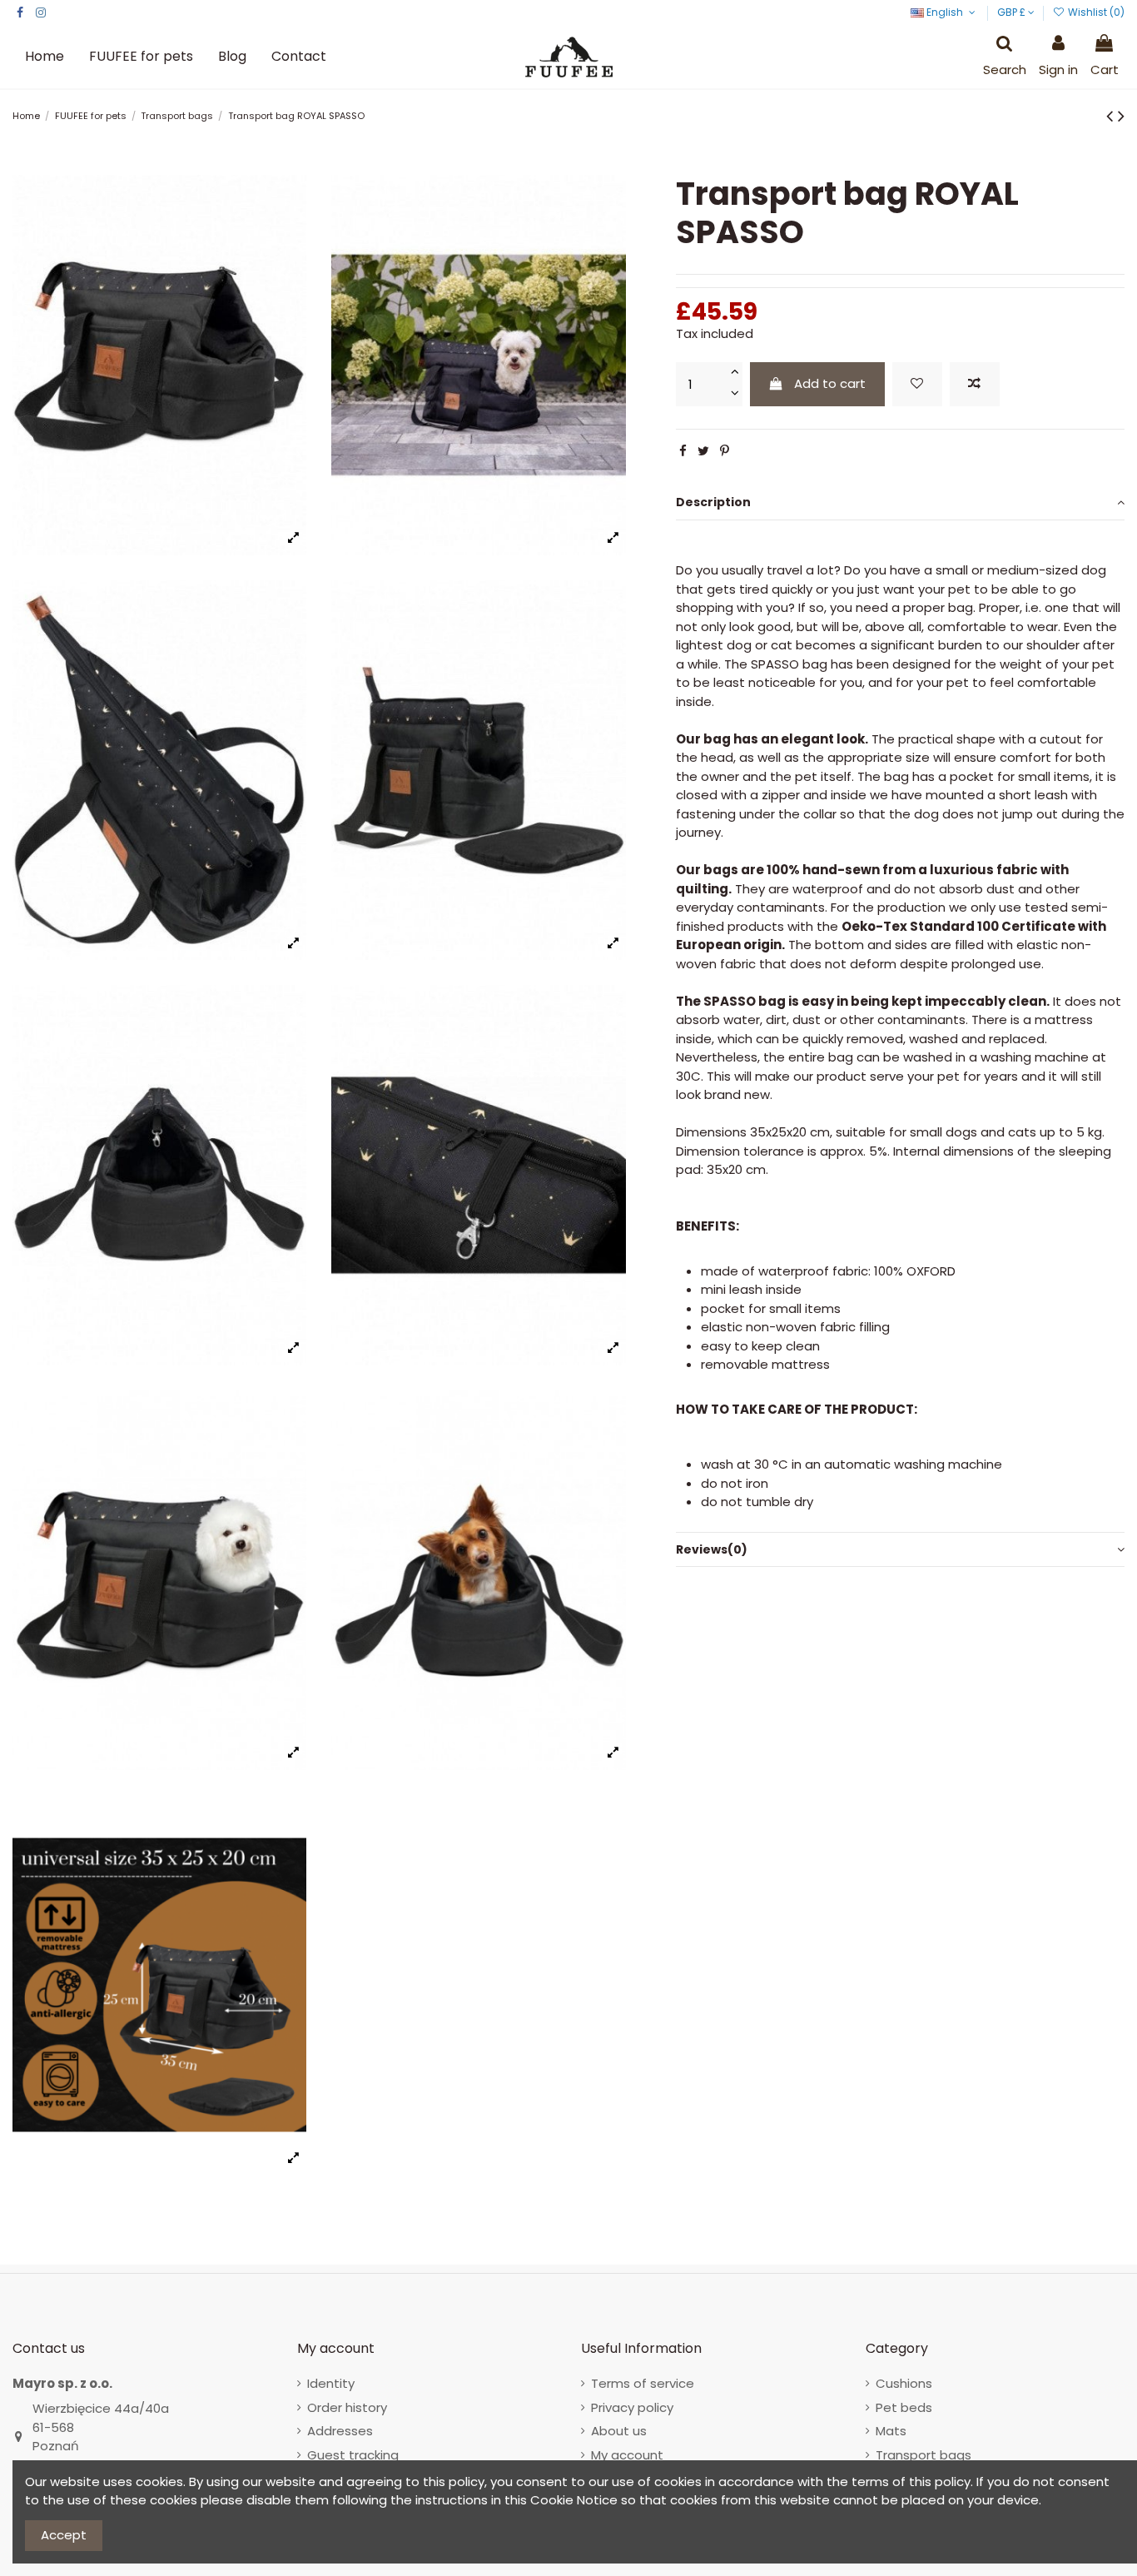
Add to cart (830, 383)
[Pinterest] (725, 451)
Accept (64, 2535)
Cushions (904, 2383)
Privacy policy (632, 2407)
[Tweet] (703, 451)
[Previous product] (1112, 116)
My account (627, 2455)
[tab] (900, 503)
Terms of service (643, 2383)
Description (713, 502)
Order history (347, 2407)
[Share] (683, 451)
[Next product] (1121, 116)
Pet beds (904, 2407)
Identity (331, 2383)
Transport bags (924, 2455)
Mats (891, 2431)
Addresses (340, 2431)
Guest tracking (353, 2455)
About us (619, 2431)
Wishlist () (1095, 12)
